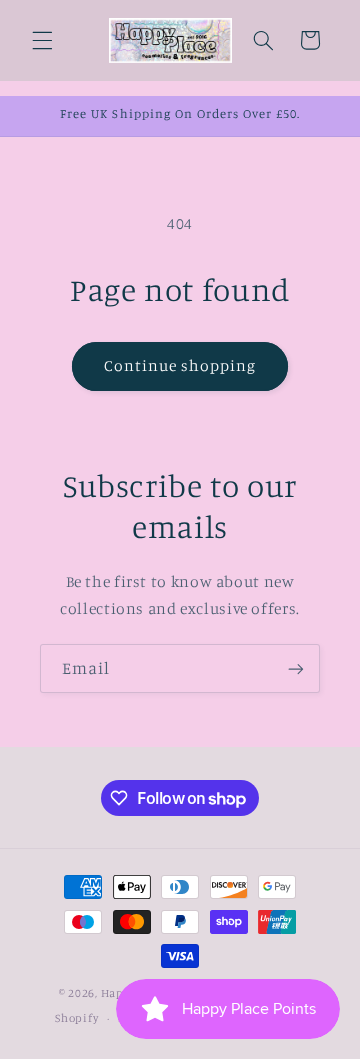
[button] (42, 40)
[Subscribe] (296, 668)
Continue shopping (180, 365)
